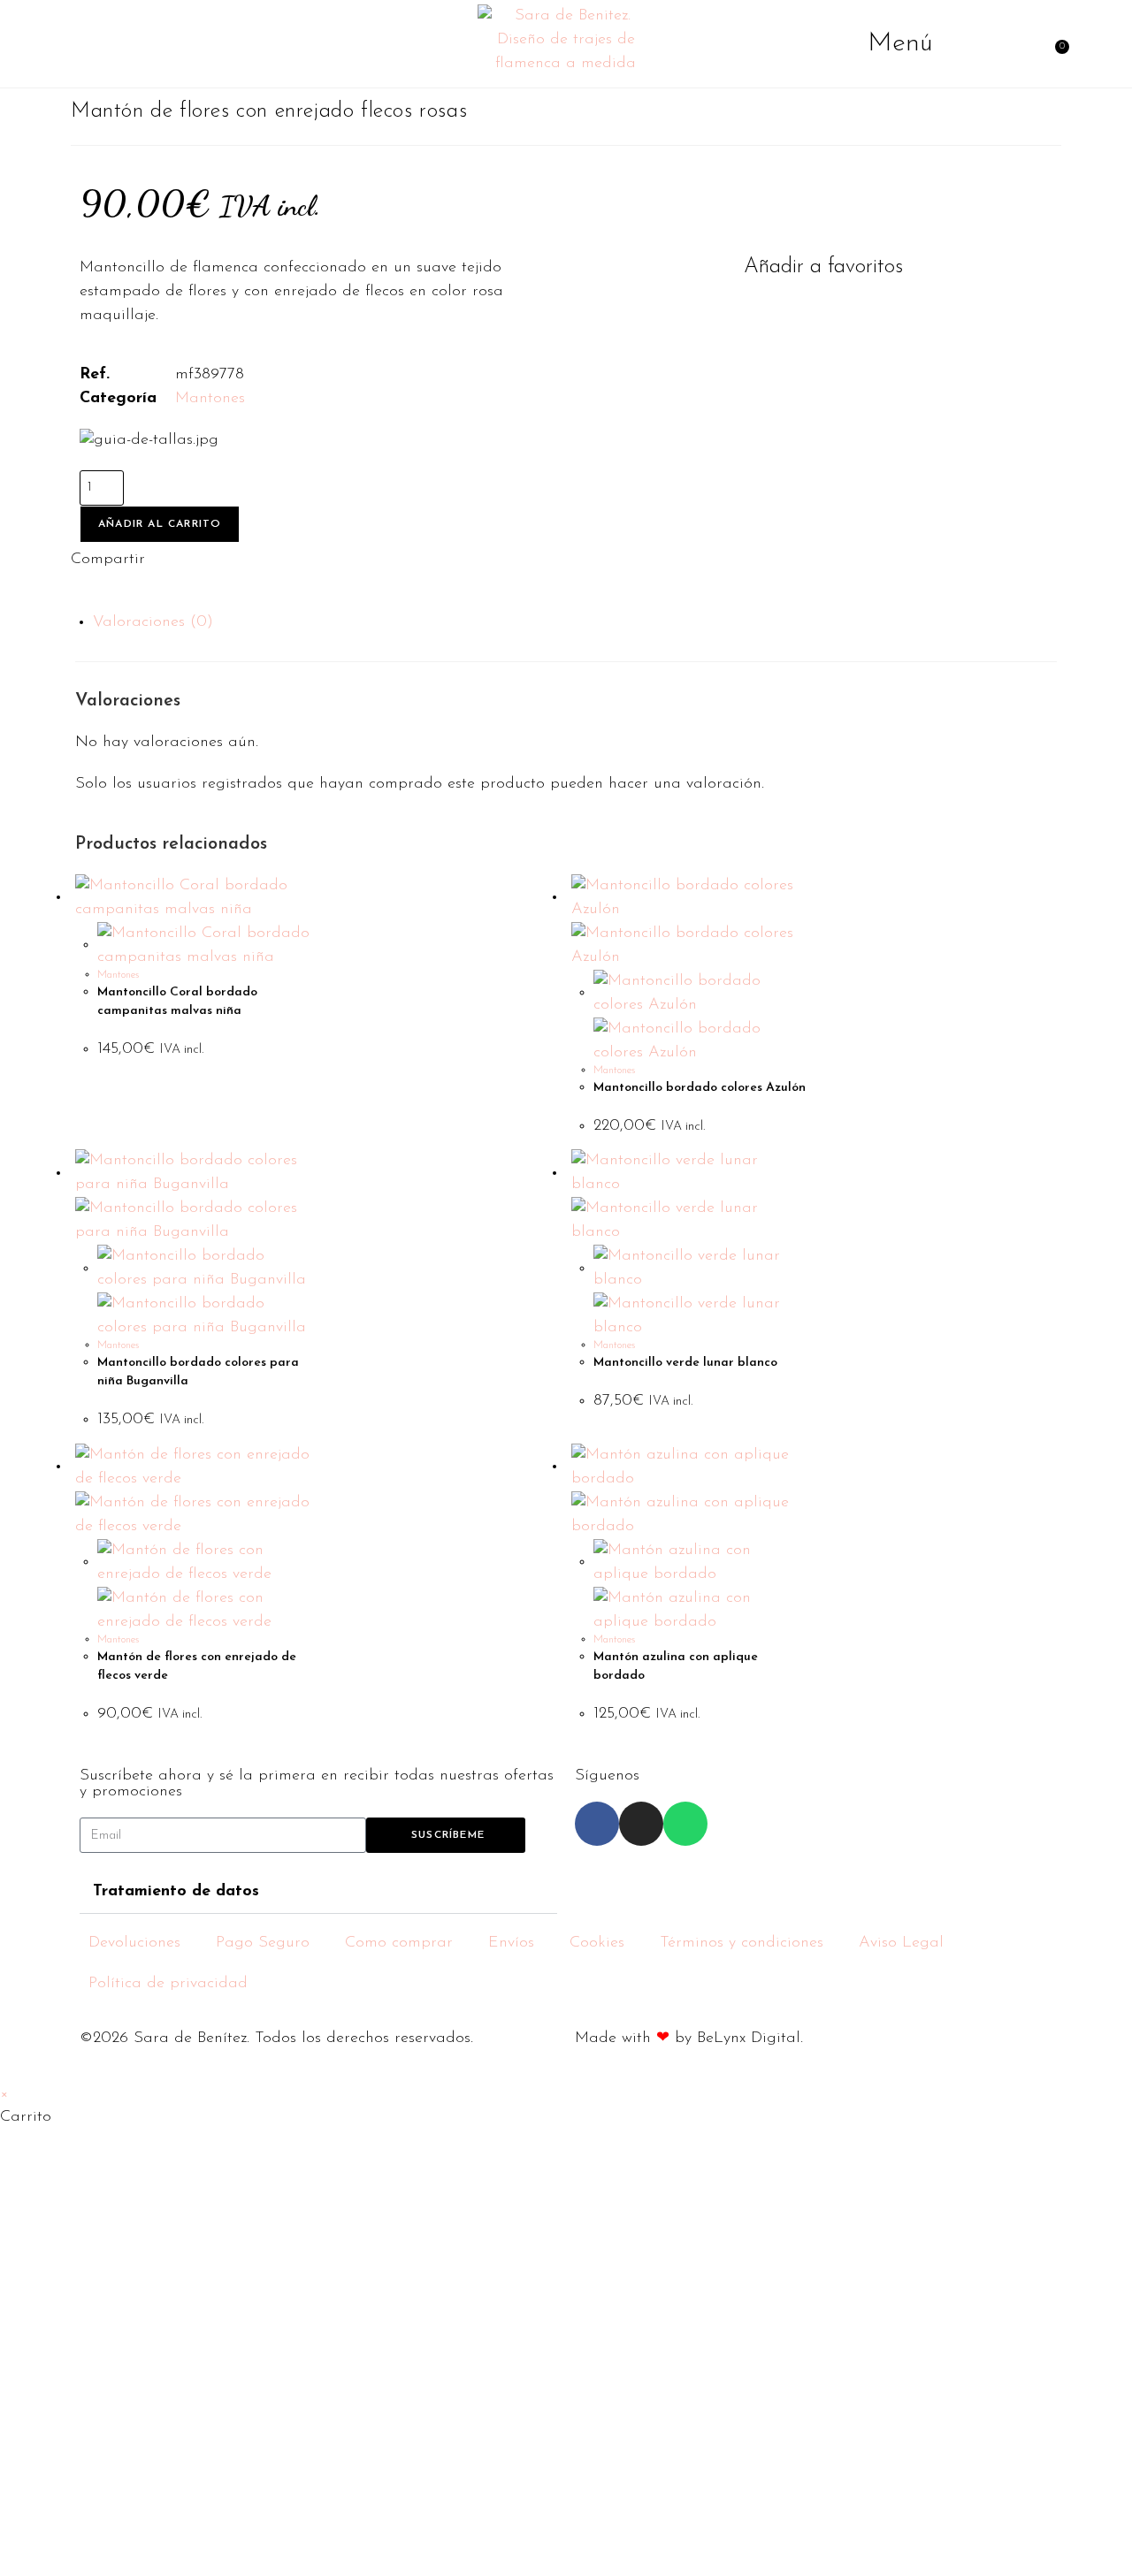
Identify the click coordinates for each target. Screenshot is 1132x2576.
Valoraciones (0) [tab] (153, 622)
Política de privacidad (168, 1984)
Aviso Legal (901, 1943)
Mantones (210, 399)
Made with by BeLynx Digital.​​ (689, 2039)
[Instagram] (641, 1824)
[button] (814, 267)
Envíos (511, 1943)
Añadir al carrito (160, 524)
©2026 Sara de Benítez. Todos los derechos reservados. (276, 2039)
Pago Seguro (263, 1943)
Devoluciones (134, 1943)
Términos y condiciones (742, 1943)
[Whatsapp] (685, 1824)
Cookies (597, 1943)
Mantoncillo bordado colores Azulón (700, 1088)
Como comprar (399, 1943)
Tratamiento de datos (176, 1892)
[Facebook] (597, 1824)
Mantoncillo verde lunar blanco (685, 1363)
